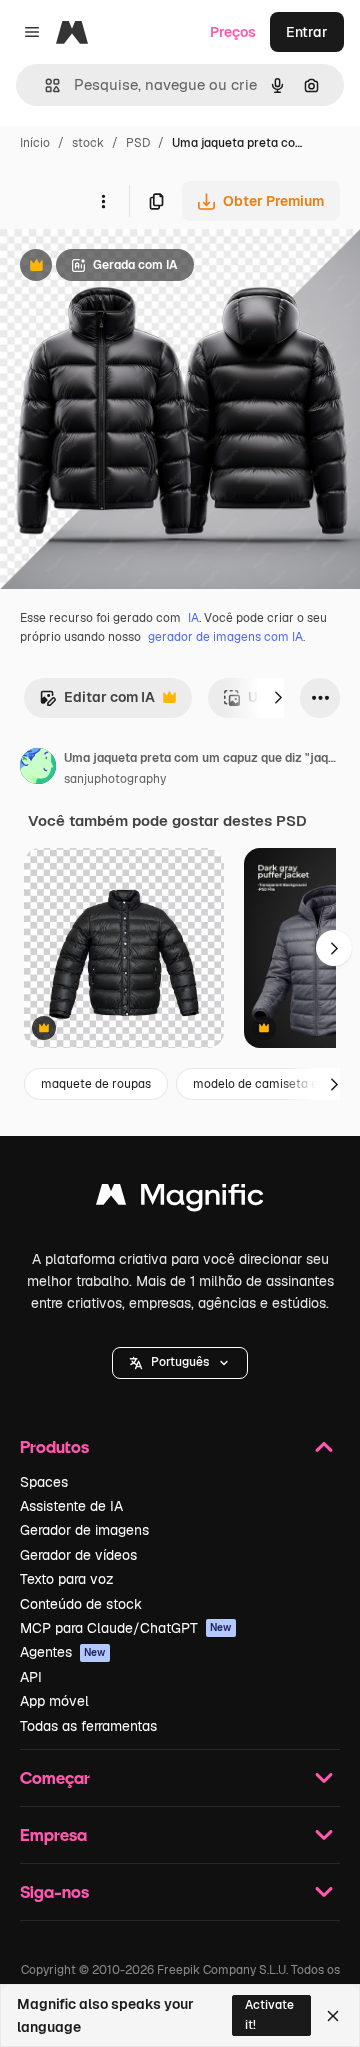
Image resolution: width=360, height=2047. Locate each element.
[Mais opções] (103, 201)
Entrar (307, 32)
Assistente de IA (71, 1506)
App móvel (54, 1701)
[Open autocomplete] (44, 85)
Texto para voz (67, 1579)
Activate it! (269, 2014)
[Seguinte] (278, 698)
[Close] (333, 2016)
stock (88, 143)
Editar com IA (97, 702)
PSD (138, 143)
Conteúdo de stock (81, 1604)
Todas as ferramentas (88, 1726)
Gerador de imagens (84, 1530)
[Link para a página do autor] (38, 769)
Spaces (44, 1482)
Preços (233, 32)
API (31, 1677)
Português (180, 1362)
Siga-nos (54, 1891)
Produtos (54, 1446)
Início (35, 143)
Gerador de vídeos (78, 1555)
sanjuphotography (115, 779)
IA (193, 618)
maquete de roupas (96, 1084)
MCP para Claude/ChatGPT (126, 1628)
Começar (55, 1777)
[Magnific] (180, 1199)
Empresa (53, 1834)
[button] (180, 1363)
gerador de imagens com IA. (226, 637)
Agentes (63, 1652)
